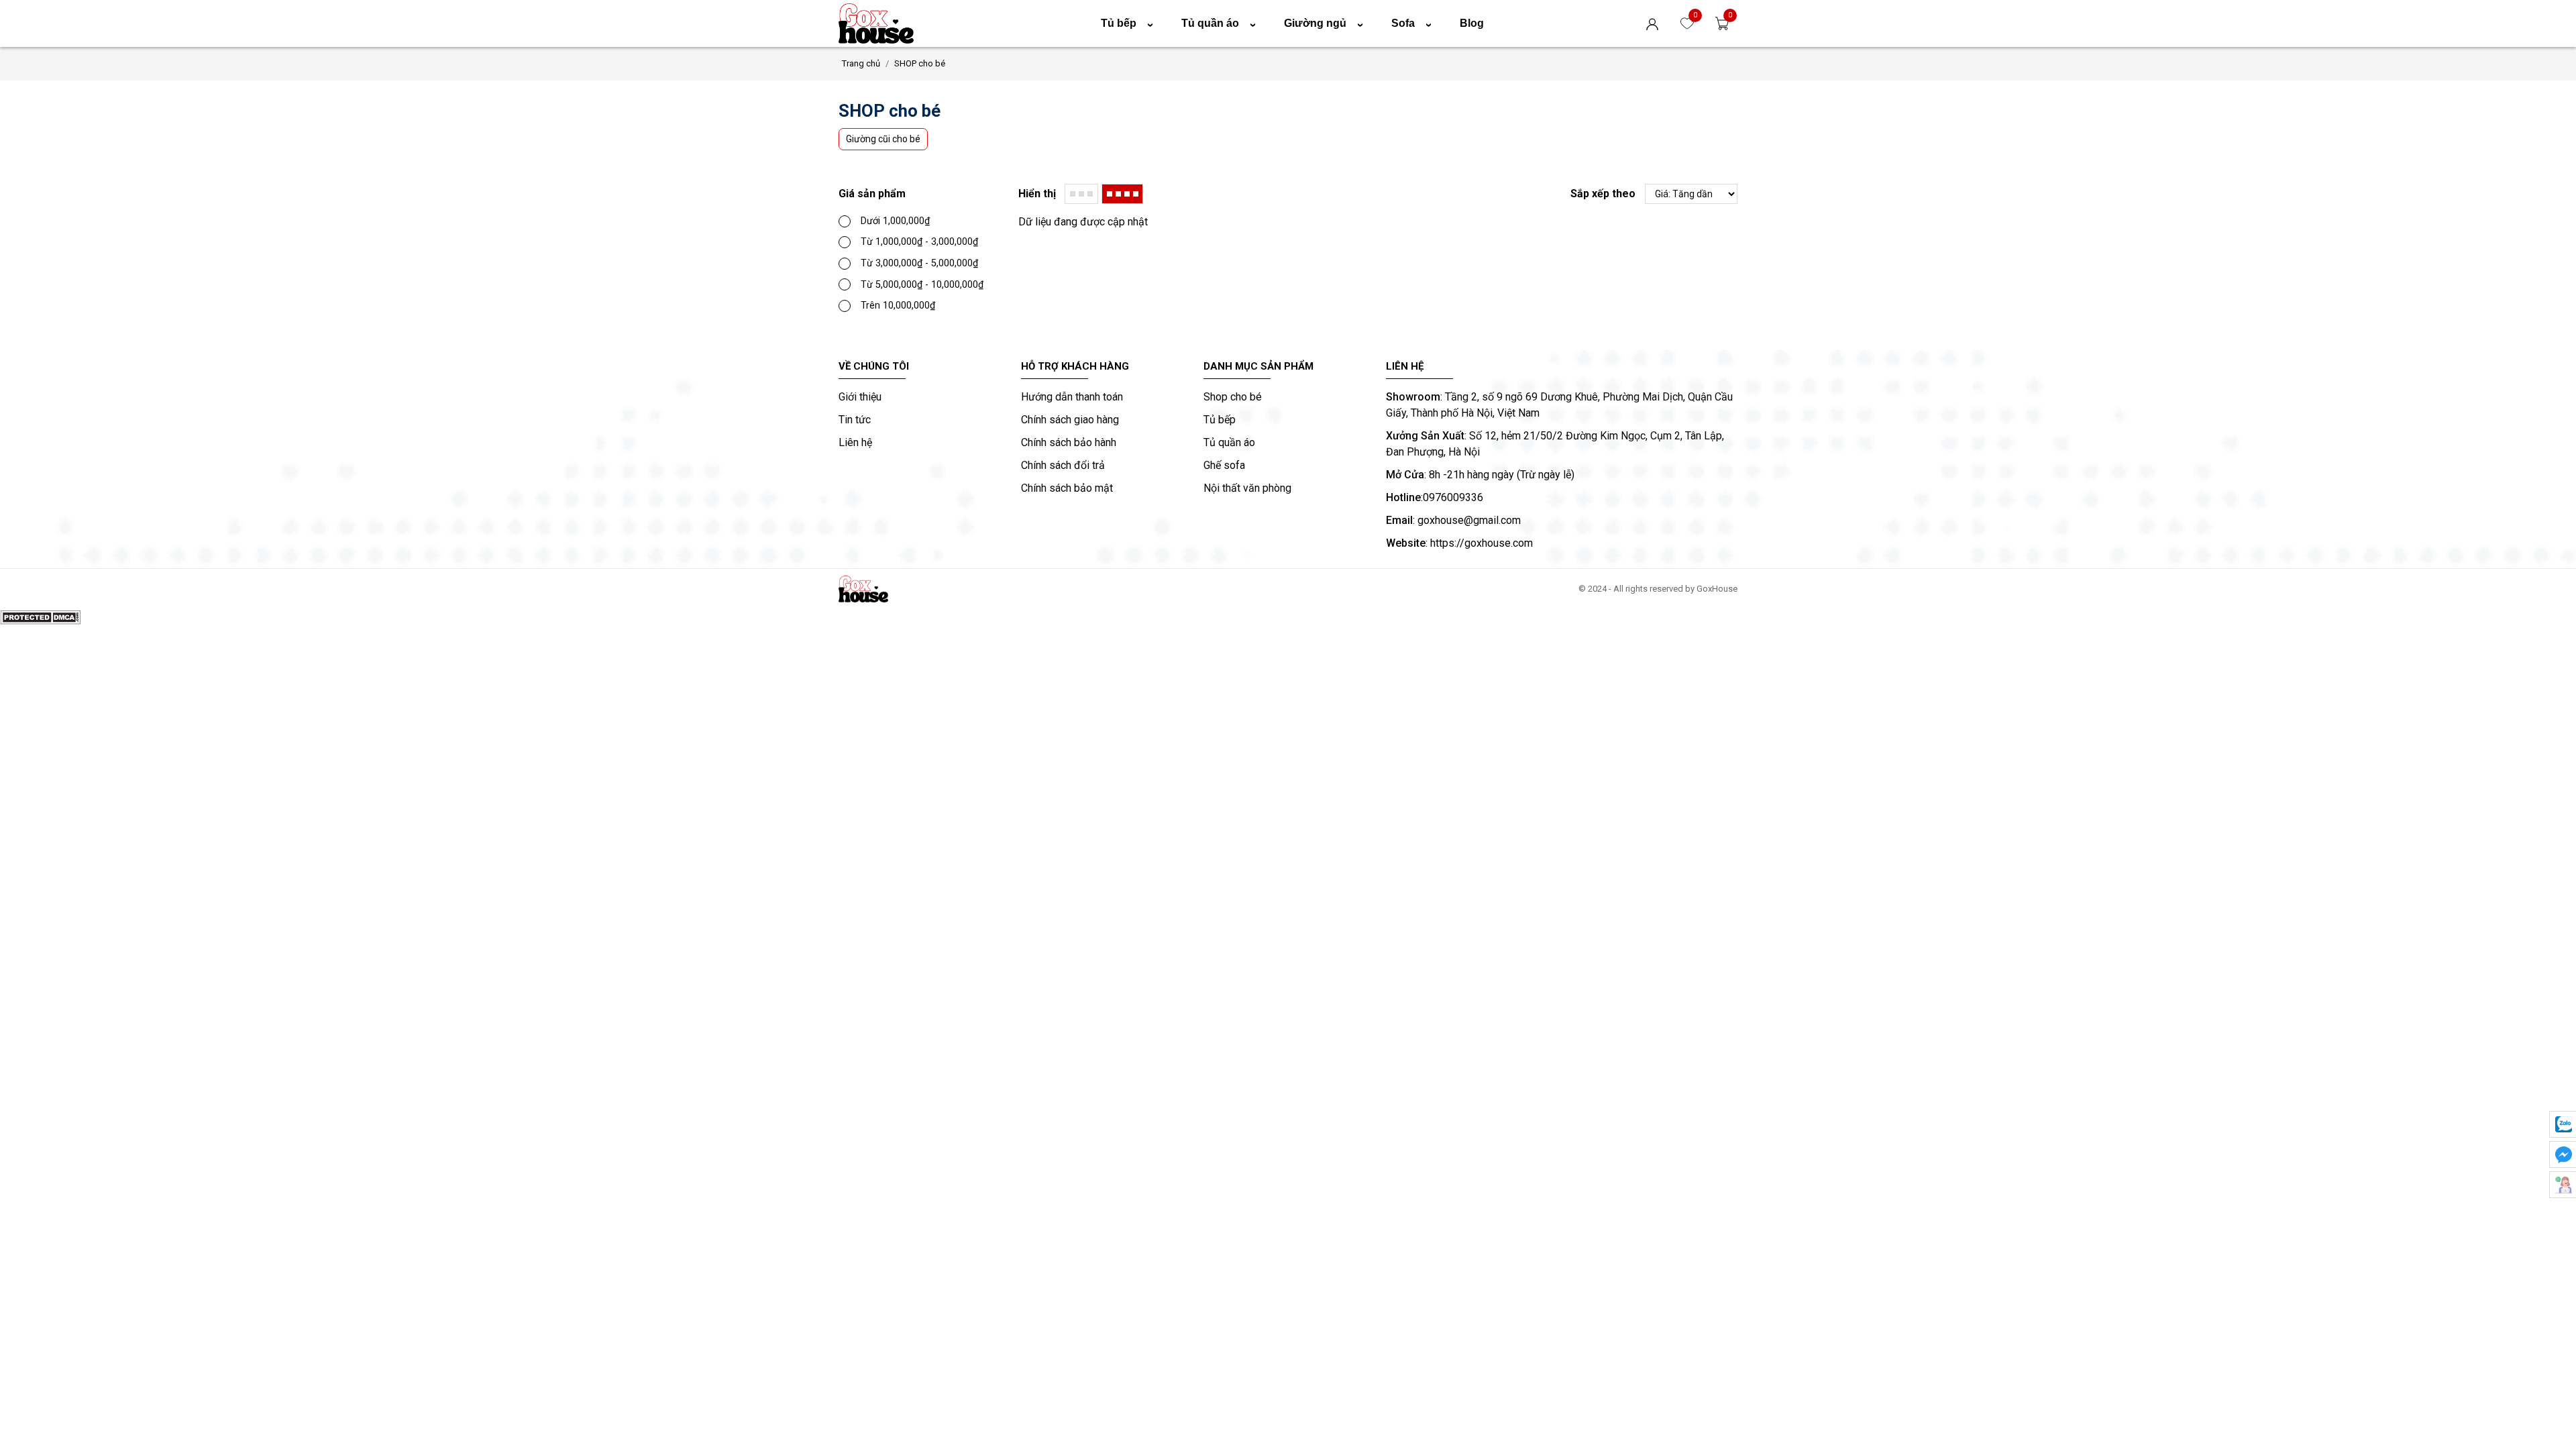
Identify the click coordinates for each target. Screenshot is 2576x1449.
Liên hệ (855, 442)
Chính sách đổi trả (1063, 465)
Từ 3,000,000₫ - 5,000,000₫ (919, 263)
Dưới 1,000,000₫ (895, 221)
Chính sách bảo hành (1069, 442)
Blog (1472, 23)
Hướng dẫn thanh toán (1072, 397)
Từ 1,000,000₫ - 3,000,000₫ (919, 242)
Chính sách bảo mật (1067, 488)
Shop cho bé (1233, 397)
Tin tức (855, 420)
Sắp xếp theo (1603, 194)
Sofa (1414, 23)
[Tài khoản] (1656, 23)
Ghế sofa (1224, 465)
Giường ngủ (1326, 23)
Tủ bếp (1130, 23)
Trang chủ (861, 63)
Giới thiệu (860, 397)
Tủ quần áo (1221, 23)
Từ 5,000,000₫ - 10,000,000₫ (922, 285)
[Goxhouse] (886, 23)
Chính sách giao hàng (1070, 420)
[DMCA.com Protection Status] (40, 617)
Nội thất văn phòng (1247, 488)
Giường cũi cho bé (883, 139)
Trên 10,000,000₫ (898, 306)
